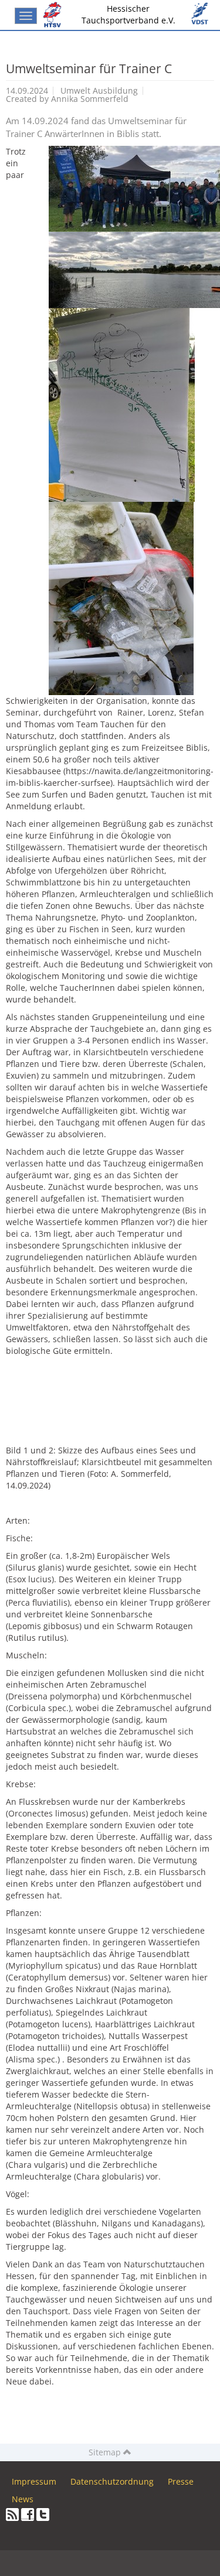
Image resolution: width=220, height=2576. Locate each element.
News (23, 2499)
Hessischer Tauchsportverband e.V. (128, 14)
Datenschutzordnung (112, 2481)
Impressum (34, 2481)
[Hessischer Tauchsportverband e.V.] (55, 15)
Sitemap (106, 2452)
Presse (181, 2481)
